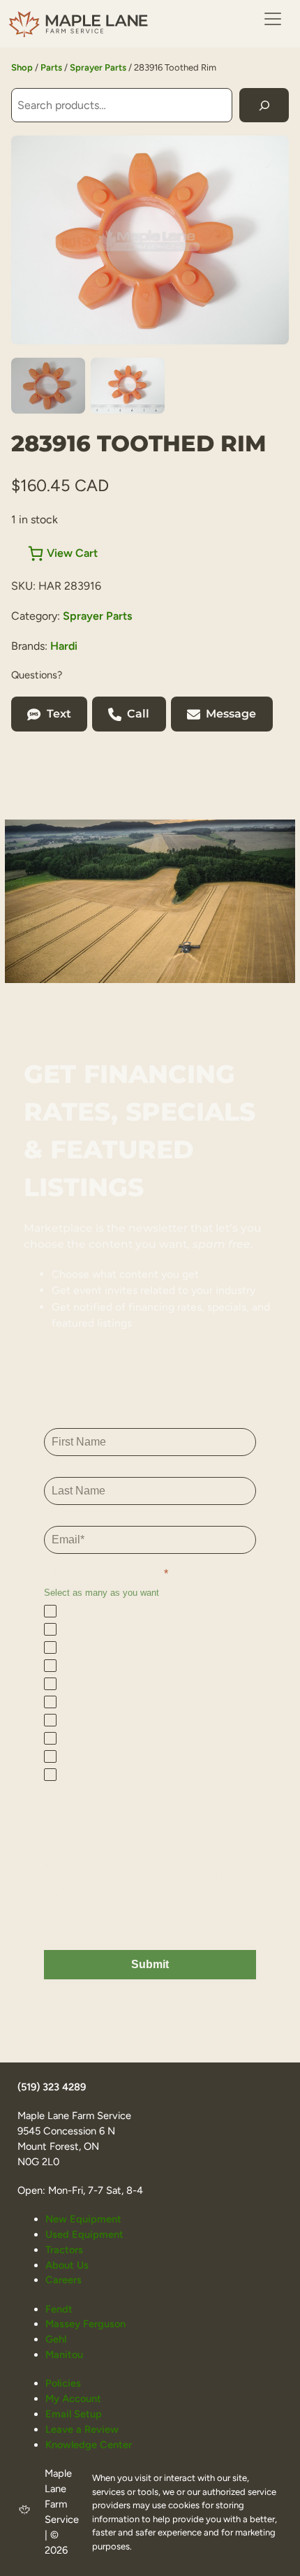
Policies (63, 2383)
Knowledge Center (89, 2445)
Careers (63, 2280)
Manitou (64, 2355)
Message (231, 714)
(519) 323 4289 (52, 2087)
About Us (67, 2265)
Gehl (56, 2339)
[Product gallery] (150, 240)
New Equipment (83, 2219)
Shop (22, 67)
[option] (128, 386)
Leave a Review (82, 2429)
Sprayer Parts (98, 67)
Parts (51, 67)
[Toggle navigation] (273, 19)
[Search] (264, 105)
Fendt (59, 2309)
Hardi (64, 646)
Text (59, 714)
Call (138, 714)
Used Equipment (84, 2234)
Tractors (64, 2250)
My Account (73, 2399)
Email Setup (74, 2414)
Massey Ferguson (85, 2324)
